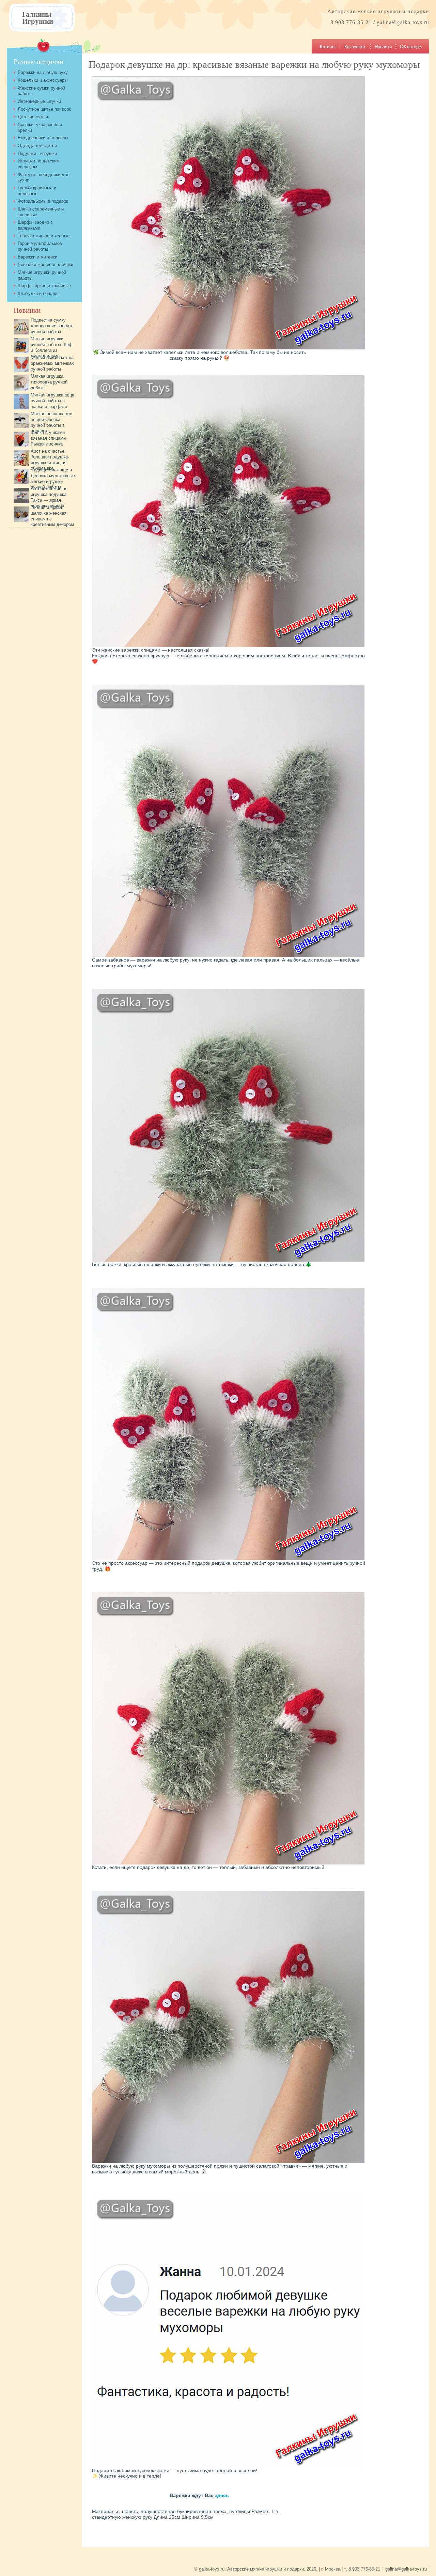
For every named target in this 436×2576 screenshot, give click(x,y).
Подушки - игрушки (37, 153)
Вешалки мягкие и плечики (45, 264)
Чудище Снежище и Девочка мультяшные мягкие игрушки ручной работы (53, 478)
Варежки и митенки (37, 257)
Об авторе (410, 47)
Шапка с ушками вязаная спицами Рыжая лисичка (48, 438)
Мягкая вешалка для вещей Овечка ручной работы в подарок (52, 422)
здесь (222, 2495)
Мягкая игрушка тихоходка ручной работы (49, 382)
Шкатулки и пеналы (38, 293)
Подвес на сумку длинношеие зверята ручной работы (52, 326)
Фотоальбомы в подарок (43, 201)
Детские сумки (33, 117)
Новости (383, 47)
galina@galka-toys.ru (403, 22)
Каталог (328, 47)
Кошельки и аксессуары (43, 80)
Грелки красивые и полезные (37, 191)
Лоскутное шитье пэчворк (44, 109)
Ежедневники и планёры (43, 138)
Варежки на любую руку (43, 72)
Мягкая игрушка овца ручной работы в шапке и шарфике (52, 401)
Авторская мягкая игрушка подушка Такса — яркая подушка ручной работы (41, 500)
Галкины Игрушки (38, 17)
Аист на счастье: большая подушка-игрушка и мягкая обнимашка (50, 460)
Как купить (355, 47)
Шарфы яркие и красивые (44, 286)
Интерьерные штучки (39, 101)
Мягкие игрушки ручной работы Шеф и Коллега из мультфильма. (52, 347)
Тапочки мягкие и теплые (44, 236)
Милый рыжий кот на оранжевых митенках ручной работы (52, 363)
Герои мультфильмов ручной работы (40, 246)
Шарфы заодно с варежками (35, 225)
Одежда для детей (37, 146)
